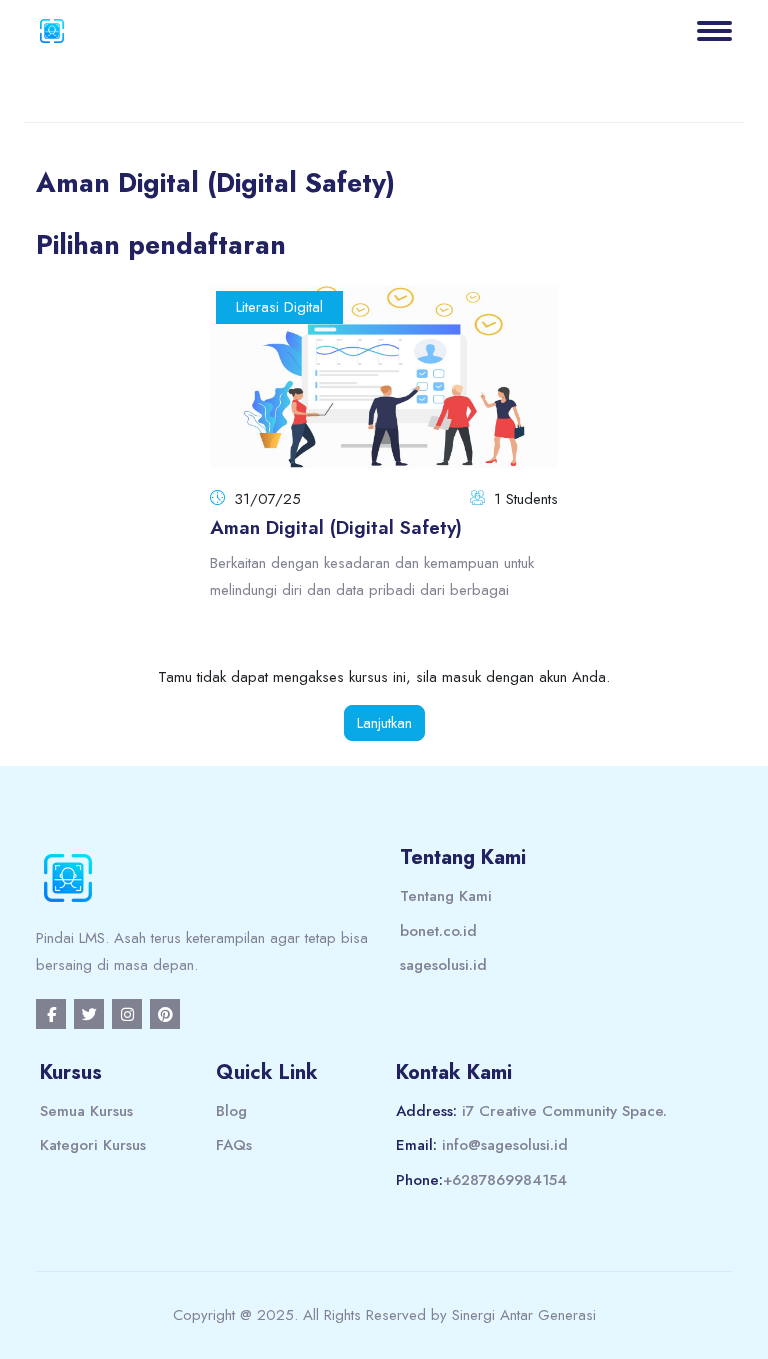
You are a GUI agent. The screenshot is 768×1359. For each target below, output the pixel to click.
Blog (231, 1111)
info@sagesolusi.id (505, 1145)
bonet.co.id (438, 931)
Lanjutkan (384, 723)
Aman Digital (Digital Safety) (336, 527)
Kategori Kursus (93, 1145)
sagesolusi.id (443, 965)
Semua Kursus (86, 1111)
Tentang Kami (446, 896)
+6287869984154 (505, 1180)
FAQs (234, 1145)
